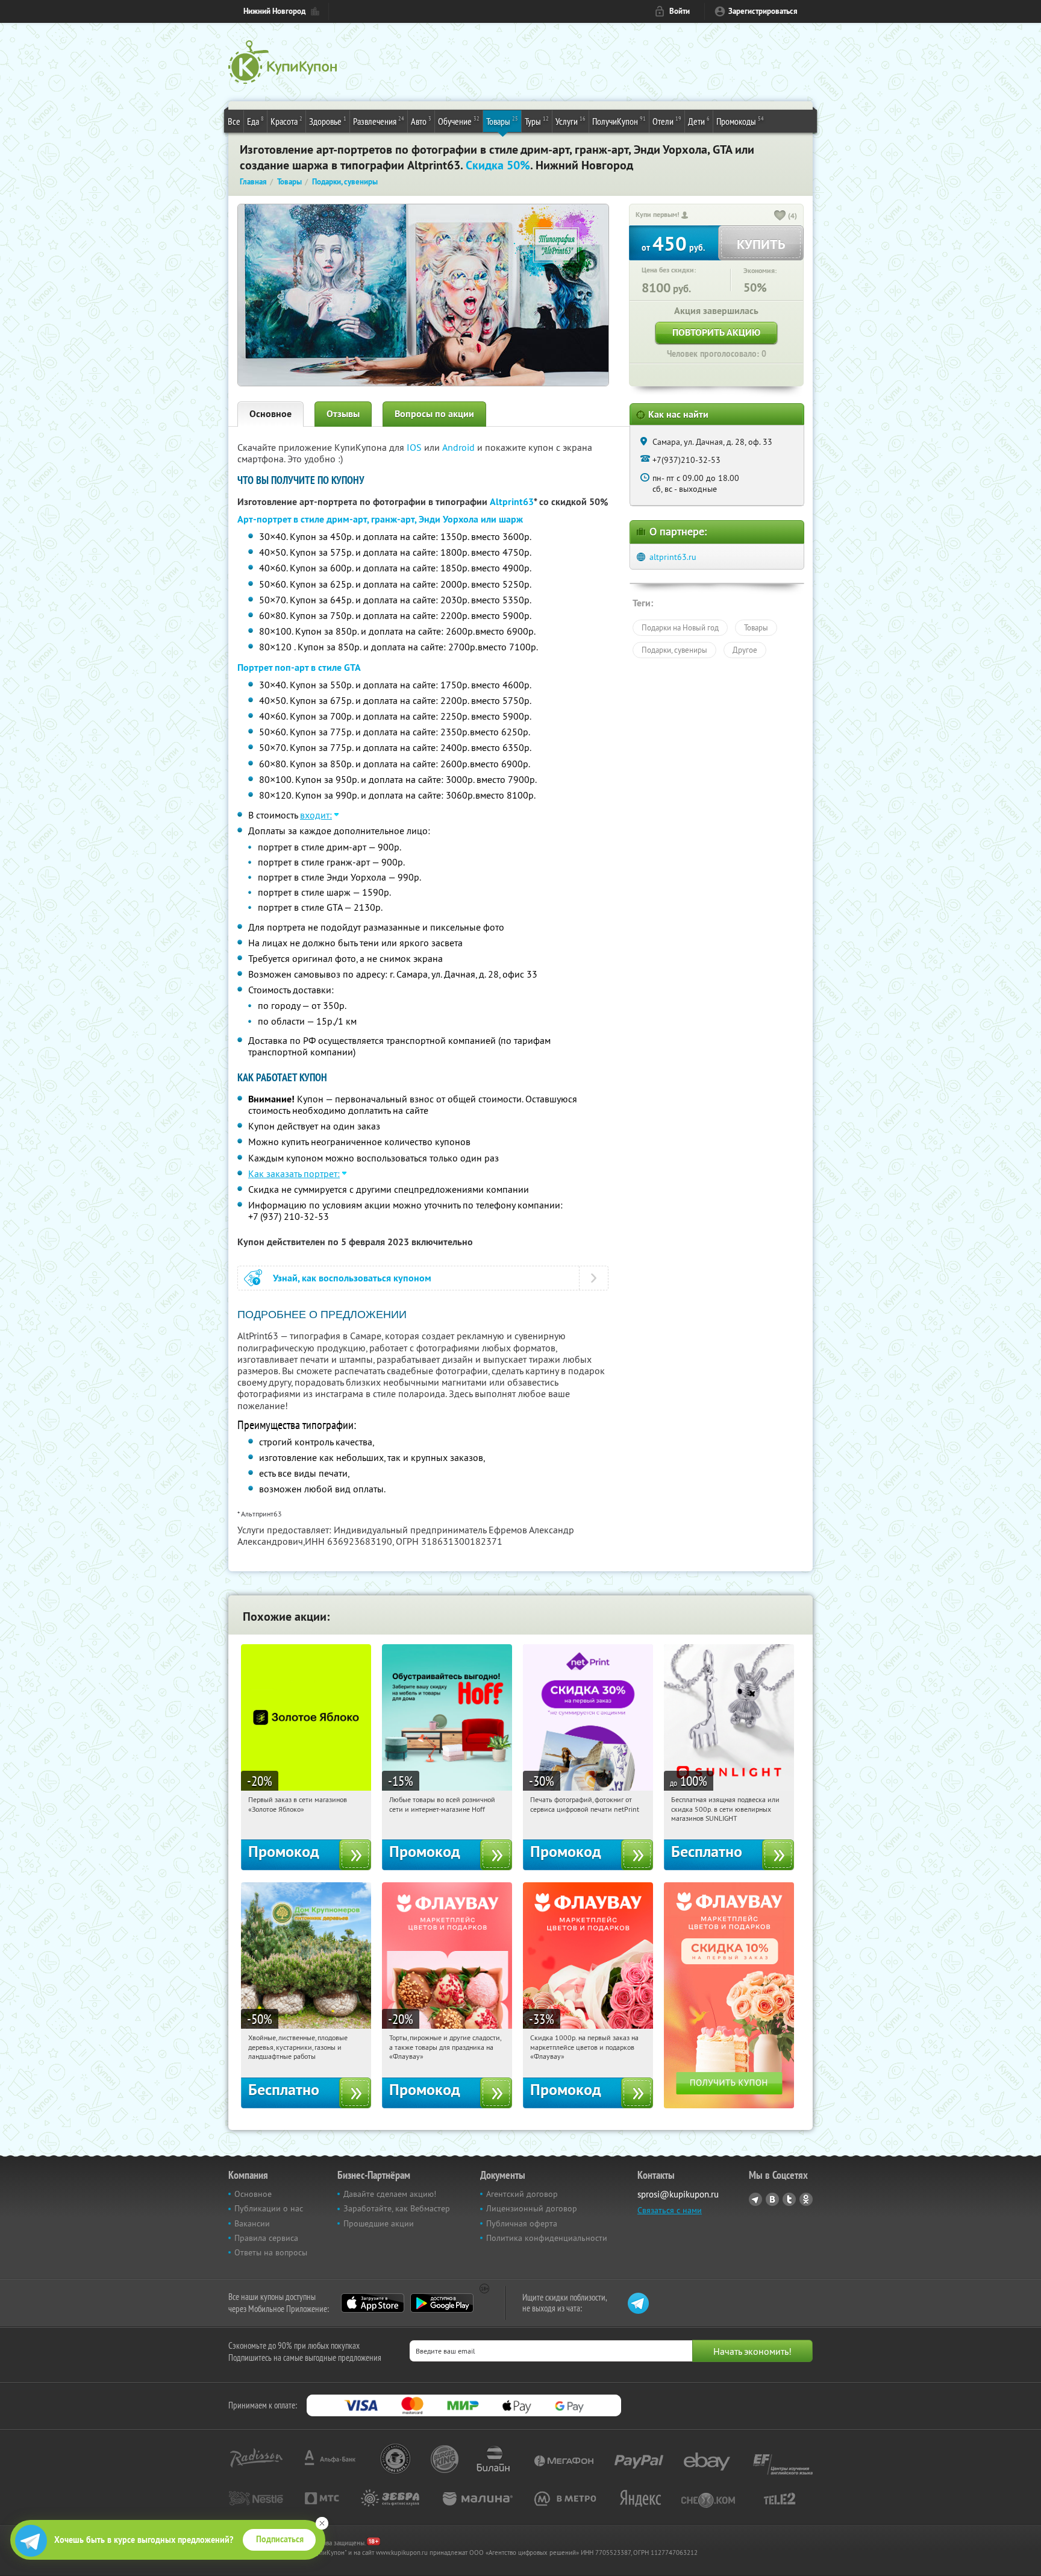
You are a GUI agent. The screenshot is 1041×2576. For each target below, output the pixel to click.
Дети (699, 121)
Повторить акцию (716, 332)
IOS (415, 447)
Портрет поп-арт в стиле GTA (299, 668)
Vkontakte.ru (772, 2199)
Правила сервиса (266, 2238)
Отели (667, 121)
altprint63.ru (673, 557)
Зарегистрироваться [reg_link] (763, 11)
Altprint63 (512, 502)
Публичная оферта (522, 2223)
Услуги (571, 121)
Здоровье (328, 121)
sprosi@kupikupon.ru (678, 2194)
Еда (255, 121)
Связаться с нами (670, 2210)
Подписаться (280, 2539)
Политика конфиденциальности (547, 2238)
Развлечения (379, 121)
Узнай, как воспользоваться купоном (352, 1278)
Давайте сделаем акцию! (390, 2194)
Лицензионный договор (532, 2208)
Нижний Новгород (274, 11)
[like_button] (780, 216)
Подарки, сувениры (674, 650)
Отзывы (343, 414)
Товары (502, 121)
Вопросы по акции (434, 414)
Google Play (442, 2303)
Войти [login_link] (680, 11)
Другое (745, 650)
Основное (270, 414)
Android (460, 447)
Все (234, 121)
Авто (421, 121)
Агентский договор (522, 2194)
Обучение (459, 121)
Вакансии (252, 2223)
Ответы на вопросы (271, 2252)
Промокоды (740, 121)
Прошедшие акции (379, 2223)
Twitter (789, 2199)
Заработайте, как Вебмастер (397, 2208)
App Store (373, 2303)
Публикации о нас (269, 2208)
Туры (537, 121)
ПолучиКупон (619, 121)
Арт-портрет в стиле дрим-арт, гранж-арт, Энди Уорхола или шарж (380, 519)
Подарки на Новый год (680, 627)
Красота (286, 121)
